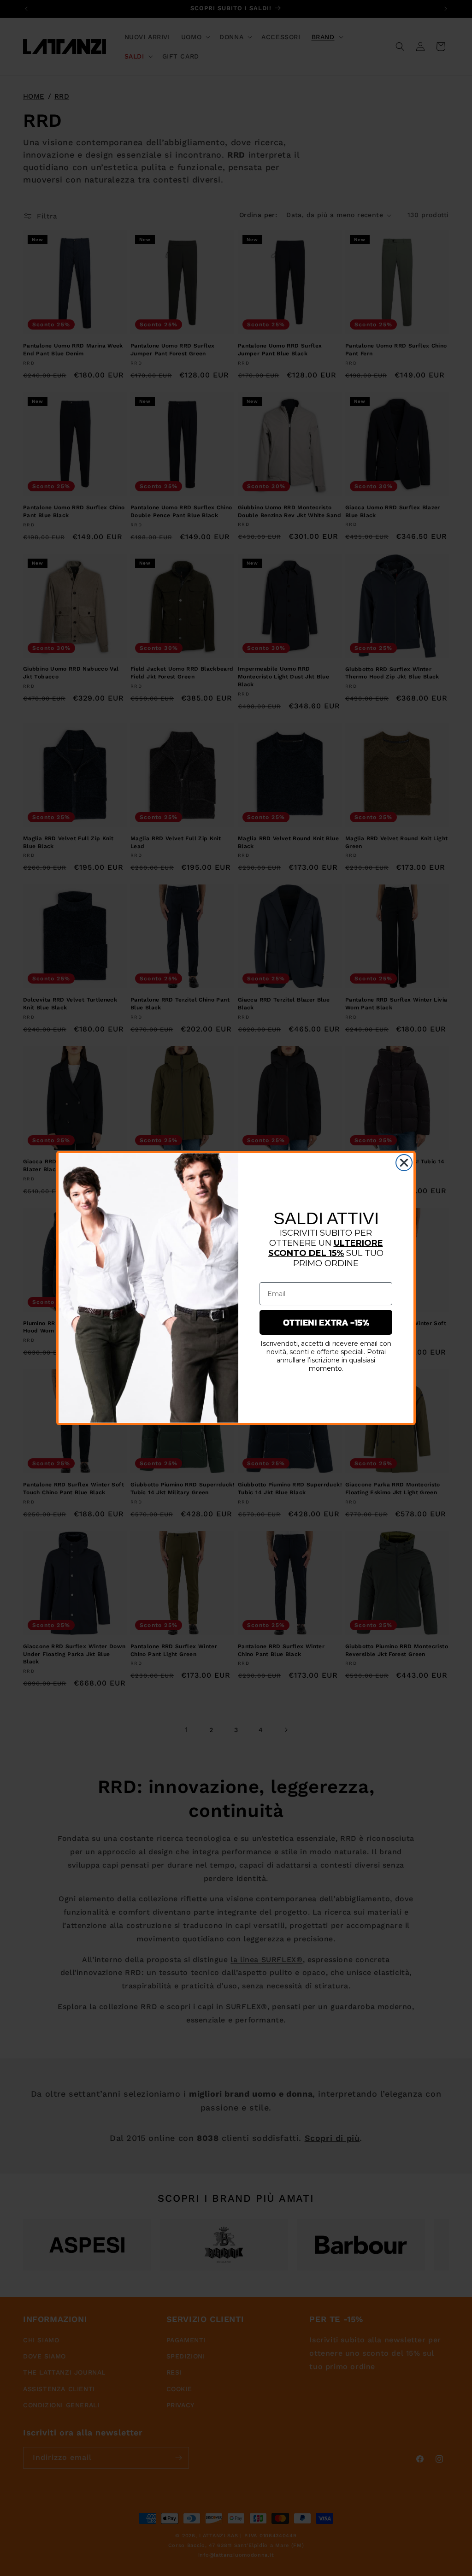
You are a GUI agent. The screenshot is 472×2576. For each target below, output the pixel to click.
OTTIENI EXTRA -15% (326, 1322)
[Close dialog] (404, 1163)
